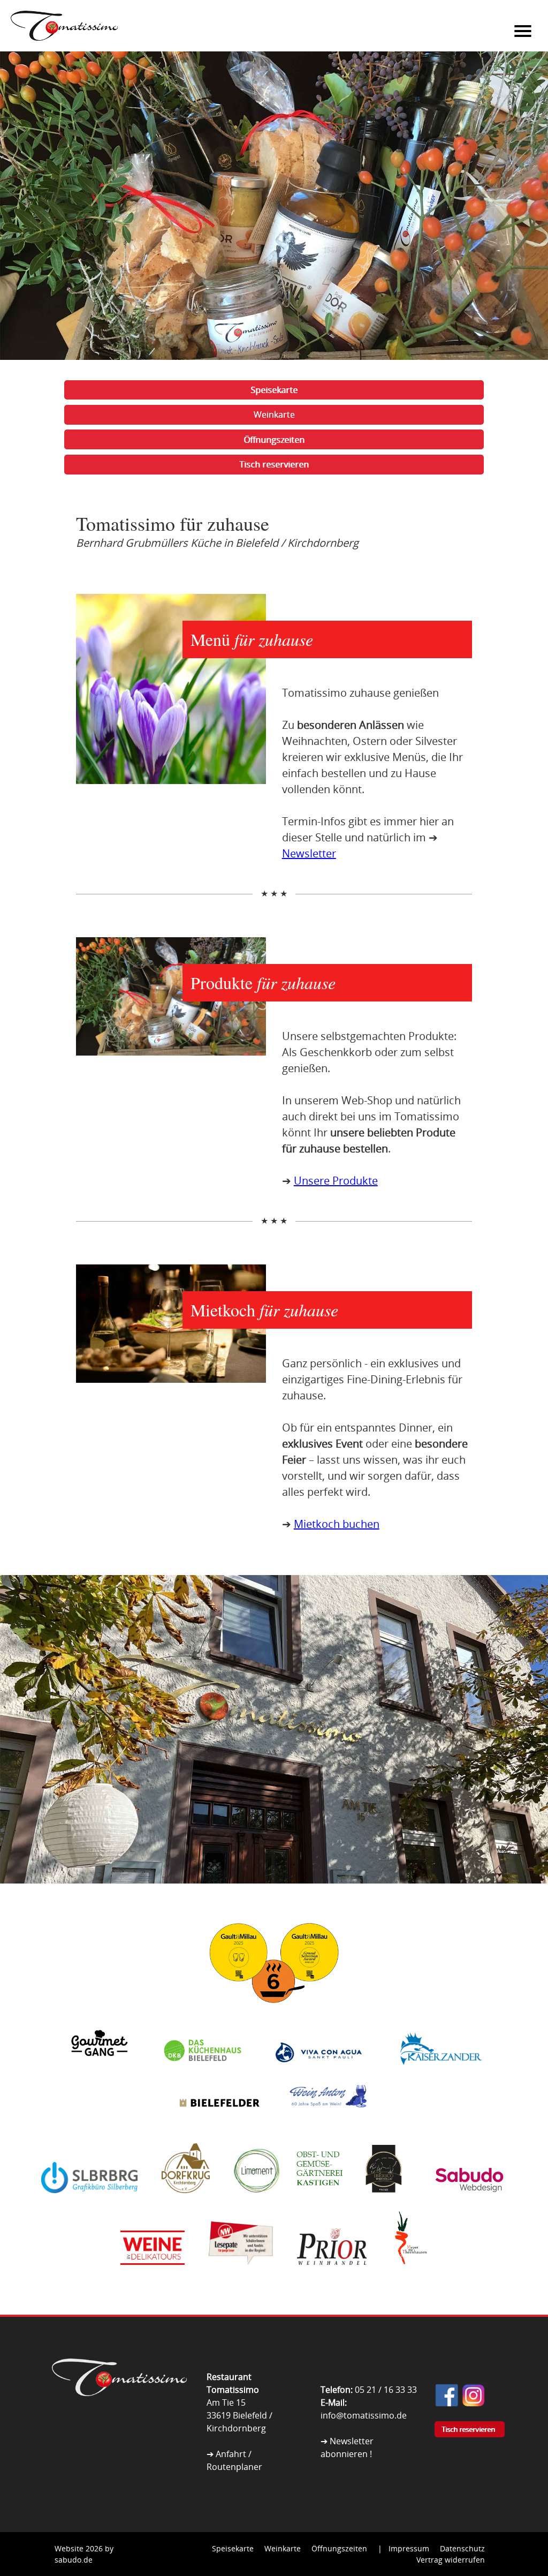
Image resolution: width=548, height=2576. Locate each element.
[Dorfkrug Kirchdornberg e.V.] (186, 2202)
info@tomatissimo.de (364, 2415)
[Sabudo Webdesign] (469, 2202)
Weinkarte (274, 415)
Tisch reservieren (274, 464)
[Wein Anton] (326, 2119)
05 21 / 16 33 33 (386, 2390)
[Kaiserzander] (439, 2074)
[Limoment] (257, 2202)
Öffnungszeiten (274, 440)
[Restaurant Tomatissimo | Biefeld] (120, 2393)
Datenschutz (462, 2548)
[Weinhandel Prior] (332, 2274)
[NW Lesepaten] (241, 2274)
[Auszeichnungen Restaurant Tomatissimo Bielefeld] (274, 2014)
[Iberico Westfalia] (384, 2202)
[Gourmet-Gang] (99, 2074)
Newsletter (309, 853)
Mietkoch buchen (337, 1524)
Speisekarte (274, 390)
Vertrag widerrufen (451, 2560)
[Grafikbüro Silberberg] (89, 2202)
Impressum (409, 2548)
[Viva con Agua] (318, 2074)
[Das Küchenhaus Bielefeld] (203, 2074)
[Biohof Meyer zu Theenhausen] (409, 2274)
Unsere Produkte (336, 1181)
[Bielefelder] (219, 2119)
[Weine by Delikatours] (153, 2274)
